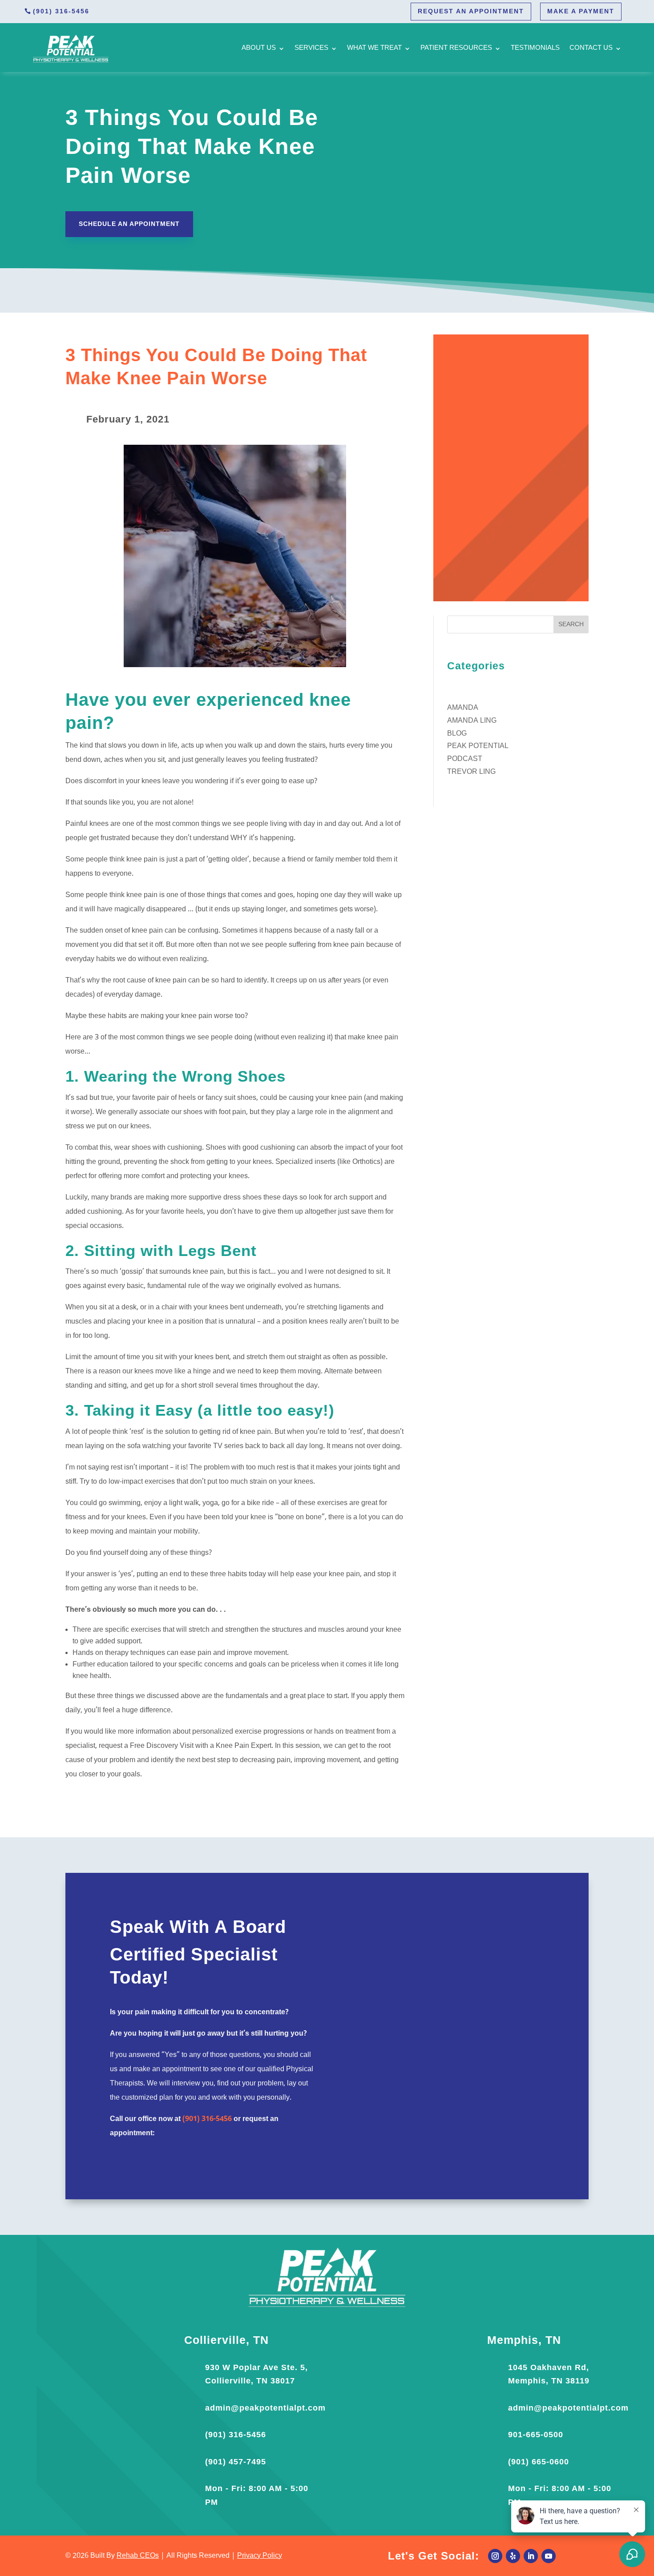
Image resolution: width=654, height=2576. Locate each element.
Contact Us (591, 48)
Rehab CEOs (138, 2556)
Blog (457, 734)
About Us (259, 48)
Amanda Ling (472, 721)
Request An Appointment (471, 11)
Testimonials (535, 48)
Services (311, 48)
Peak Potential (478, 746)
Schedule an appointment (129, 224)
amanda (463, 708)
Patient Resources (456, 48)
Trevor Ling (471, 772)
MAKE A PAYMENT (581, 11)
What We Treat (374, 48)
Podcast (465, 759)
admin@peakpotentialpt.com (265, 2408)
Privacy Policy (260, 2556)
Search (571, 625)
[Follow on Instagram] (495, 2556)
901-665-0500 (536, 2435)
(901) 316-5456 (61, 11)
